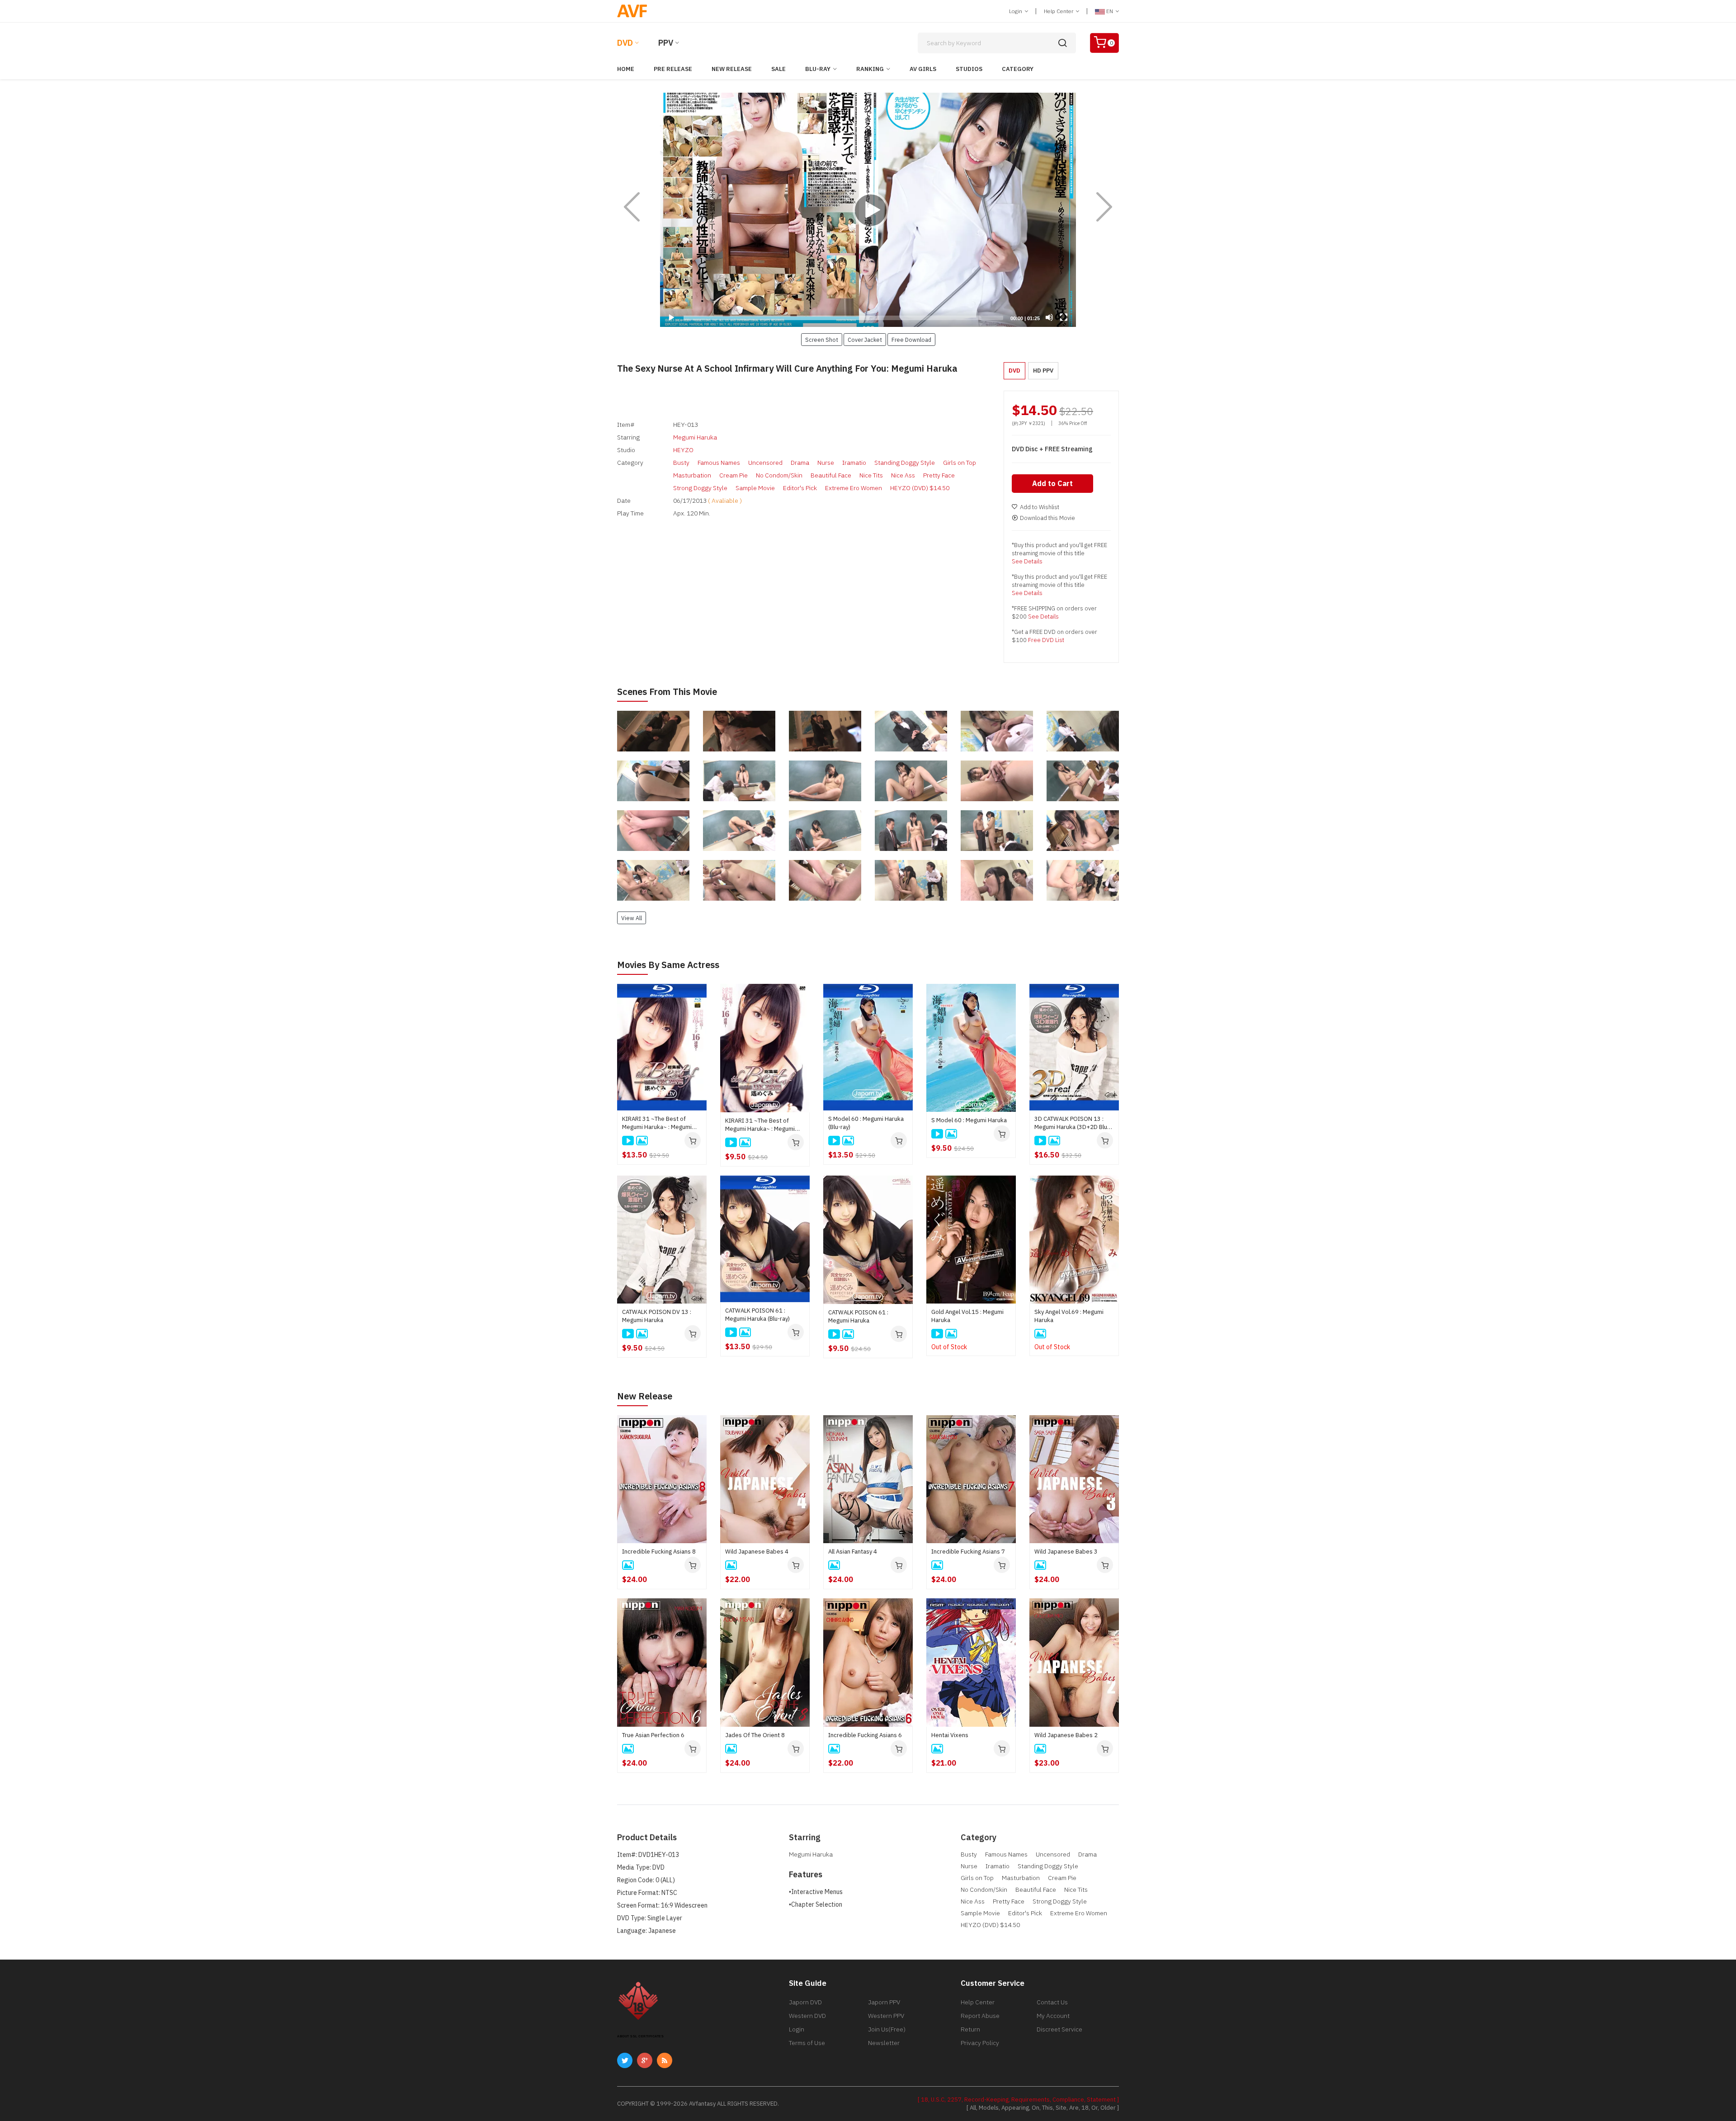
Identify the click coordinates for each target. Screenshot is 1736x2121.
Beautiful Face (831, 475)
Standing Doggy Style (905, 463)
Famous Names (719, 463)
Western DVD (807, 2016)
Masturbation (692, 475)
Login (1016, 11)
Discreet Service (1059, 2029)
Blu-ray (818, 69)
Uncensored (765, 463)
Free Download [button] (911, 340)
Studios (969, 69)
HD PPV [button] (1043, 371)
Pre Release (673, 69)
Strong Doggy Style (700, 488)
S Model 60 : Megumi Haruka (969, 1120)
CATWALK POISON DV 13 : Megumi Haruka (657, 1316)
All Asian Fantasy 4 (853, 1552)
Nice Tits (871, 475)
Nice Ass (903, 475)
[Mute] (1049, 317)
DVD (625, 43)
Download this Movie (1047, 518)
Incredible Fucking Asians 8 (659, 1552)
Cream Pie (734, 475)
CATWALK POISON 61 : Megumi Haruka (858, 1316)
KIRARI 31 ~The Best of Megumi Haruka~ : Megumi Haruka (760, 1125)
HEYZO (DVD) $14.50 (920, 488)
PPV (666, 43)
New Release (732, 69)
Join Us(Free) (887, 2029)
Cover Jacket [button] (865, 340)
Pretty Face (939, 475)
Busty (681, 463)
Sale (778, 69)
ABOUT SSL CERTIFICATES (640, 2036)
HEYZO (683, 450)
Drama (800, 463)
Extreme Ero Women (854, 488)
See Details (1027, 561)
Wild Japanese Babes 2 (1066, 1735)
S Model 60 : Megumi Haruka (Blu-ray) (866, 1123)
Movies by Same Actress (668, 965)
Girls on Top (960, 463)
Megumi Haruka (695, 437)
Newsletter (884, 2043)
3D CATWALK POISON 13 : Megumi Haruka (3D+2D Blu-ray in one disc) (1072, 1123)
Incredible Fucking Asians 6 (865, 1735)
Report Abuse (980, 2016)
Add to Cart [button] (1052, 483)
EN (1110, 11)
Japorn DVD (805, 2002)
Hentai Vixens (950, 1735)
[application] (868, 210)
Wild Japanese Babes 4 (757, 1552)
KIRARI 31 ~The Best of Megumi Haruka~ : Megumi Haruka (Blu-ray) (657, 1123)
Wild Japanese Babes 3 (1066, 1552)
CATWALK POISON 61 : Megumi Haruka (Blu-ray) (757, 1315)
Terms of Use (807, 2043)
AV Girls (923, 69)
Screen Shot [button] (822, 340)
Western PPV (886, 2016)
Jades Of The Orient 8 (755, 1735)
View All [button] (632, 918)
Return (970, 2029)
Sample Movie (755, 488)
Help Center (1059, 11)
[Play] (868, 210)
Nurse (826, 463)
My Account (1053, 2016)
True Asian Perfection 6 (653, 1735)
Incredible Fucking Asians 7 (968, 1552)
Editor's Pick (800, 488)
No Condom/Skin (779, 475)
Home (626, 69)
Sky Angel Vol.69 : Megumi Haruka (1069, 1316)
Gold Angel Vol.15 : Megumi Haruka (967, 1316)
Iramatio (854, 463)
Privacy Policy (980, 2043)
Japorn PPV (884, 2002)
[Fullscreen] (1064, 317)
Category (1018, 69)
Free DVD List (1046, 640)
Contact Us (1052, 2002)
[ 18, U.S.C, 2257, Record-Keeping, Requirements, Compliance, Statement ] (1018, 2100)
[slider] (843, 318)
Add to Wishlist (1040, 507)
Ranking (870, 69)
